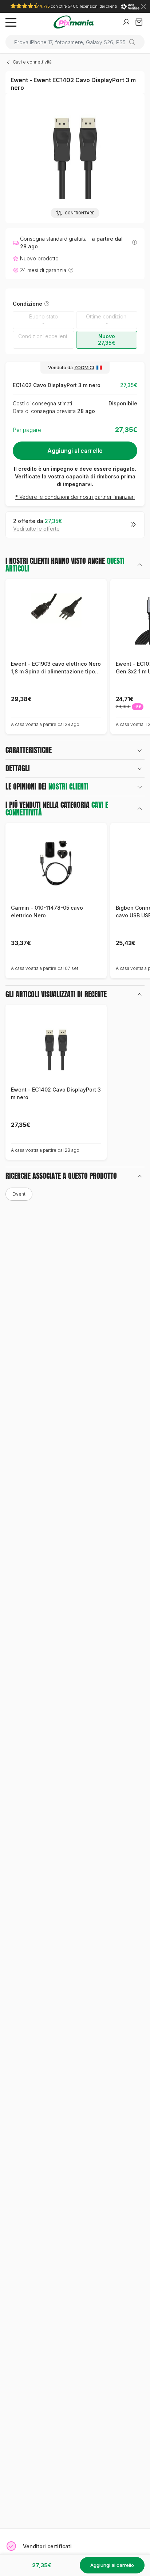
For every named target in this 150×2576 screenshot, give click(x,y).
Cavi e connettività (32, 62)
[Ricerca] (135, 42)
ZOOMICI (84, 368)
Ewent (19, 1194)
